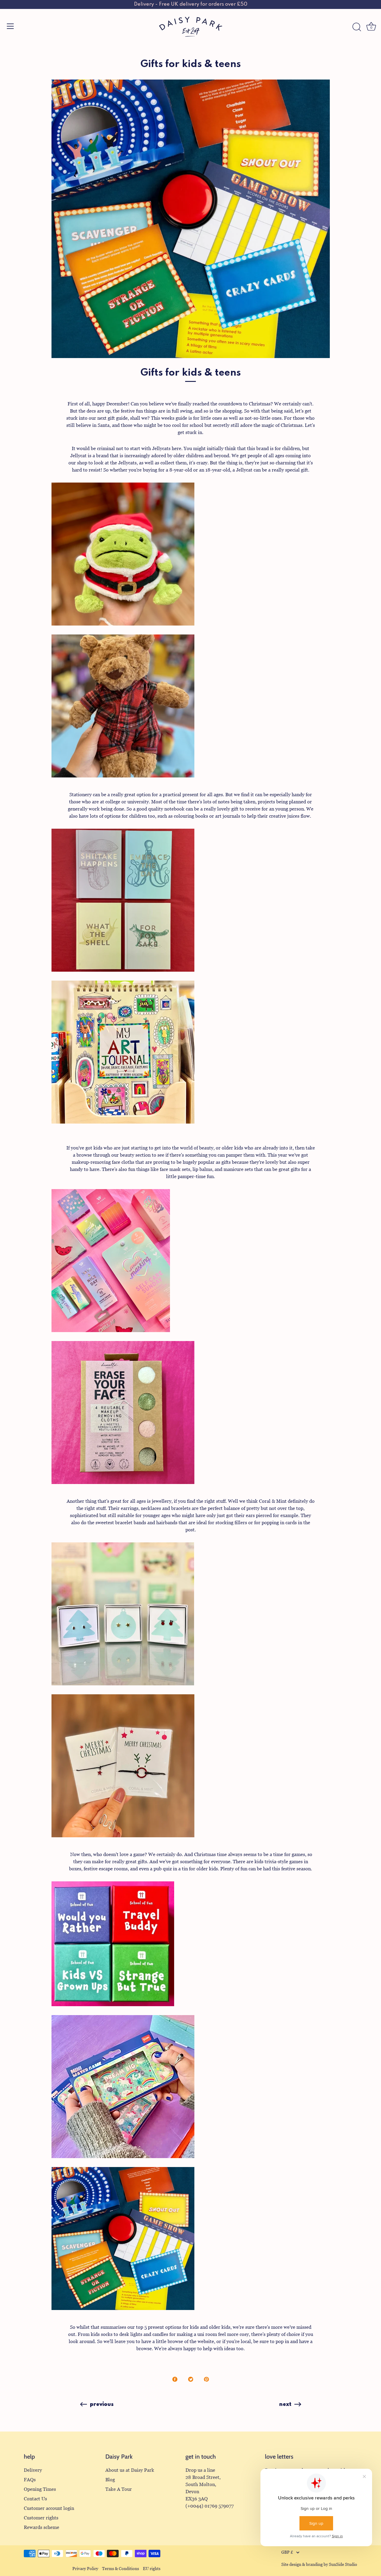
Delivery (33, 2470)
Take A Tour (119, 2489)
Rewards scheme (42, 2527)
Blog (110, 2480)
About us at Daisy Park (130, 2470)
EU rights (152, 2569)
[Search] (357, 27)
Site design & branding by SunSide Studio (319, 2565)
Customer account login (49, 2508)
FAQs (30, 2480)
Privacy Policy (85, 2569)
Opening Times (40, 2489)
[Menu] (10, 26)
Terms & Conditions (121, 2569)
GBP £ (287, 2552)
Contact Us (35, 2499)
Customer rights (41, 2518)
